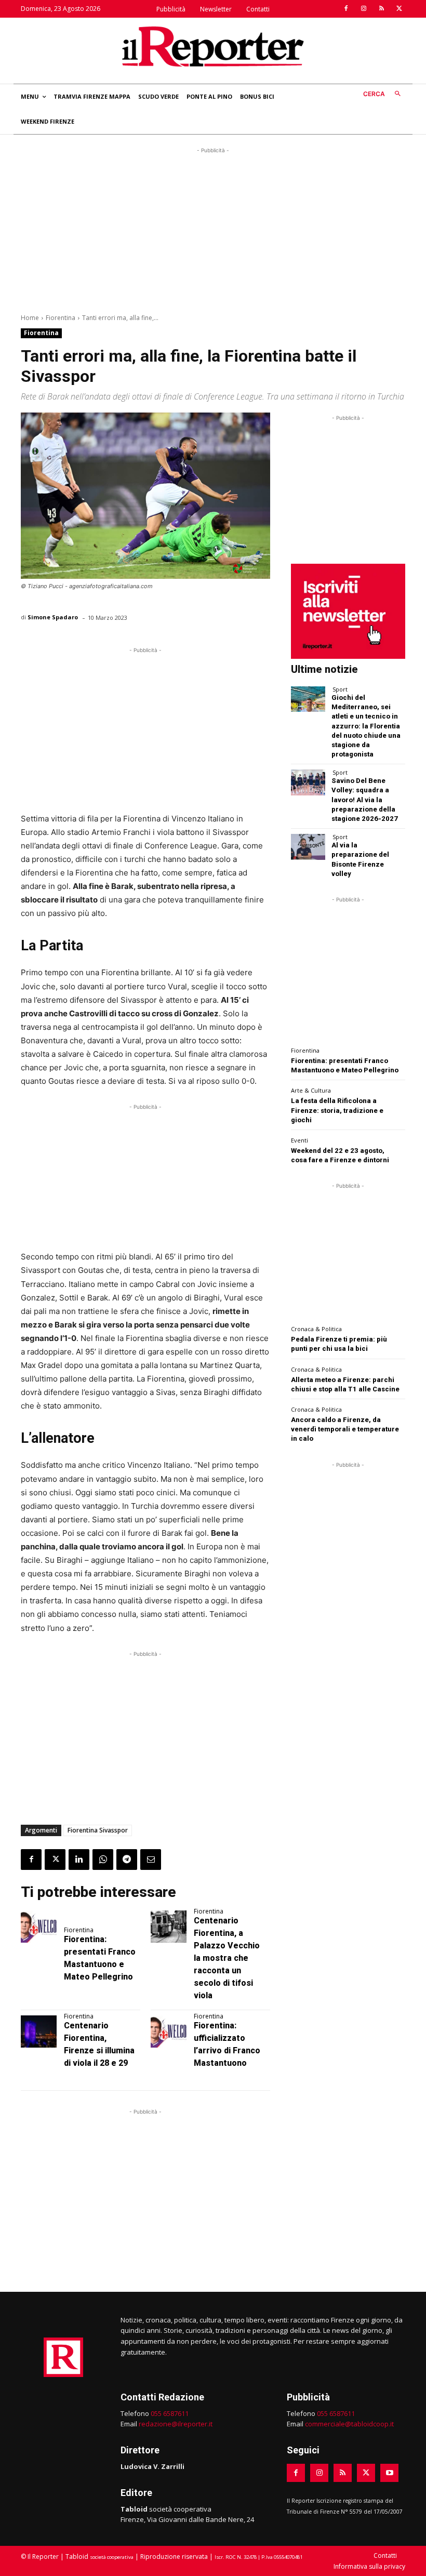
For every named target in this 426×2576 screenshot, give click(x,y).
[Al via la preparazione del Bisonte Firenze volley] (308, 847)
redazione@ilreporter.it (176, 2424)
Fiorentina (61, 318)
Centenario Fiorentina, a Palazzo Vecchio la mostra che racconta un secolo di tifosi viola (227, 1958)
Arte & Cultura (311, 1090)
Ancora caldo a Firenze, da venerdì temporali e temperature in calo (345, 1429)
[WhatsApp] (103, 1860)
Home (30, 318)
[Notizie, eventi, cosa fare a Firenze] (213, 46)
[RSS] (381, 9)
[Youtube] (389, 2473)
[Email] (151, 1860)
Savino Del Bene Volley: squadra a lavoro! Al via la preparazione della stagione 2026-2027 (365, 800)
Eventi (299, 1140)
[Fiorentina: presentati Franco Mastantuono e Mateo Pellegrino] (39, 1927)
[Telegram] (127, 1860)
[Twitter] (399, 9)
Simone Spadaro (53, 617)
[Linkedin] (79, 1860)
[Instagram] (364, 9)
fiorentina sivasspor (98, 1830)
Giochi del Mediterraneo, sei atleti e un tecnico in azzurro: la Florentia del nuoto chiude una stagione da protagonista (366, 726)
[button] (384, 94)
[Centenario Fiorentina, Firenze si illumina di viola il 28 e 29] (39, 2031)
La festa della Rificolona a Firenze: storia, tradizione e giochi (337, 1110)
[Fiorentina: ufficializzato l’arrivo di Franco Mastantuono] (169, 2031)
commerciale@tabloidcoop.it (349, 2424)
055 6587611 (170, 2413)
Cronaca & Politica (316, 1329)
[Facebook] (346, 9)
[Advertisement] (213, 229)
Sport (340, 689)
